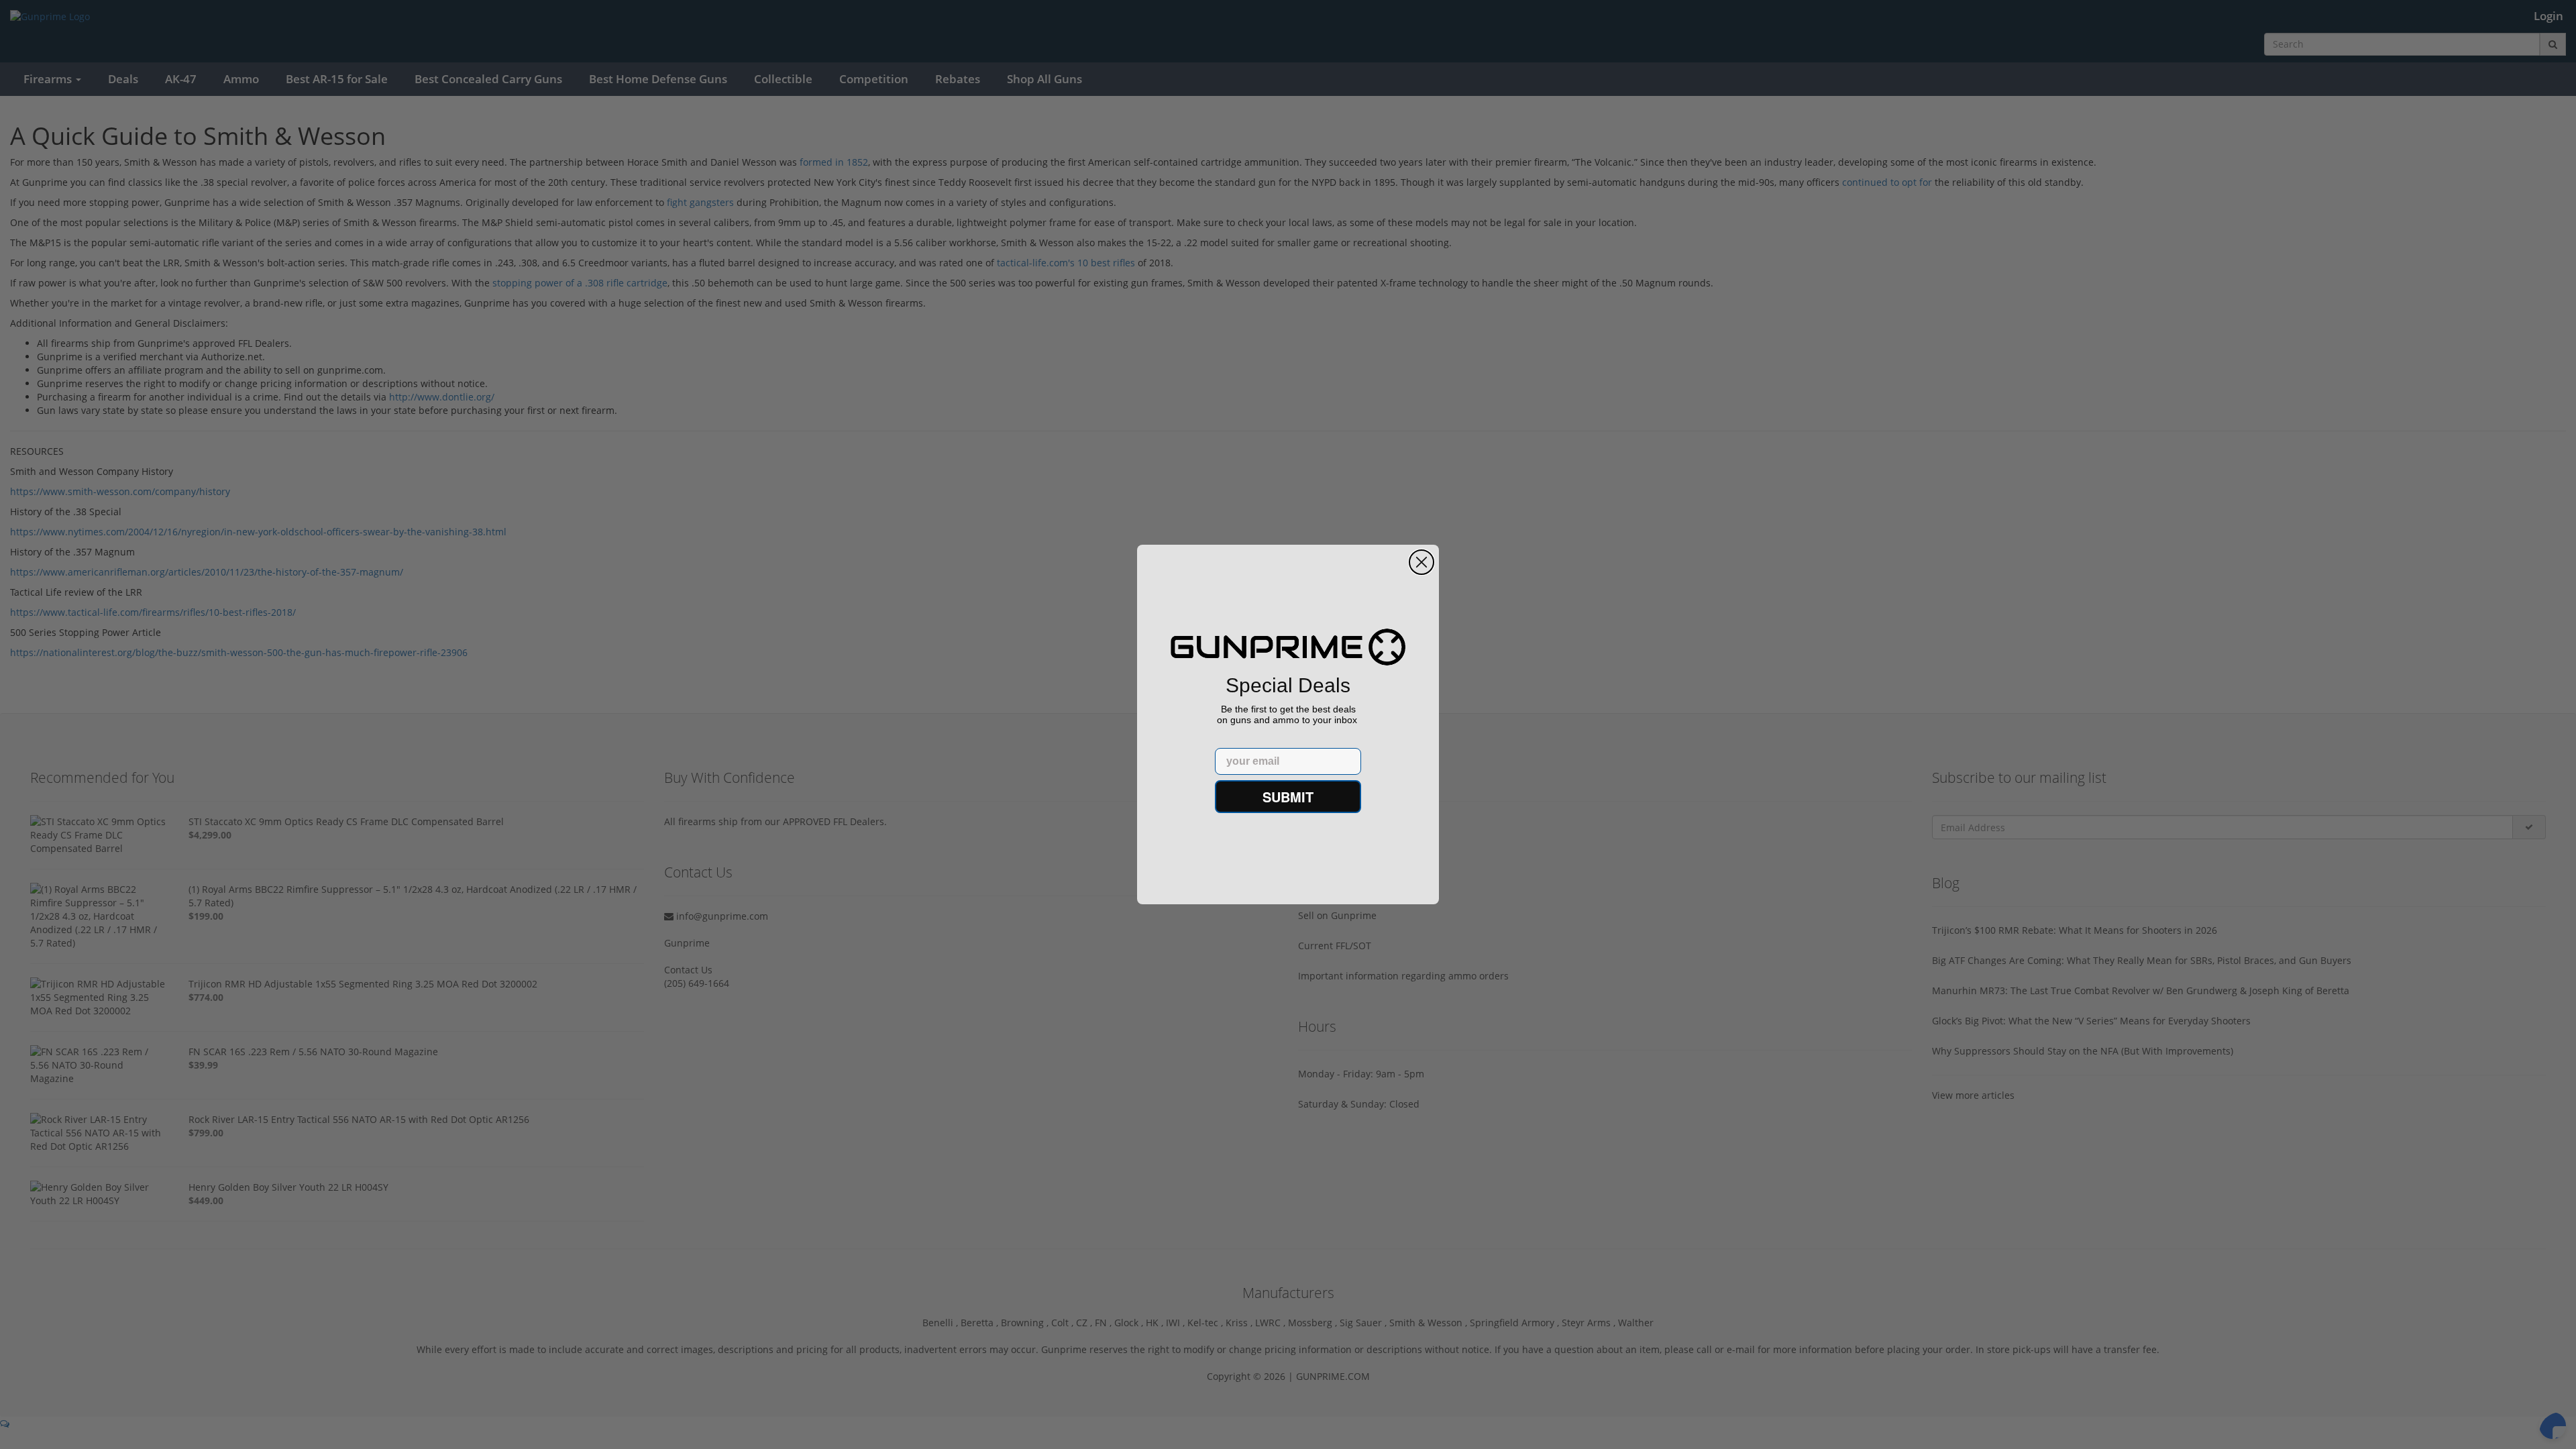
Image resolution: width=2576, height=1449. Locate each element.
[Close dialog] (1421, 562)
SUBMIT (1288, 797)
